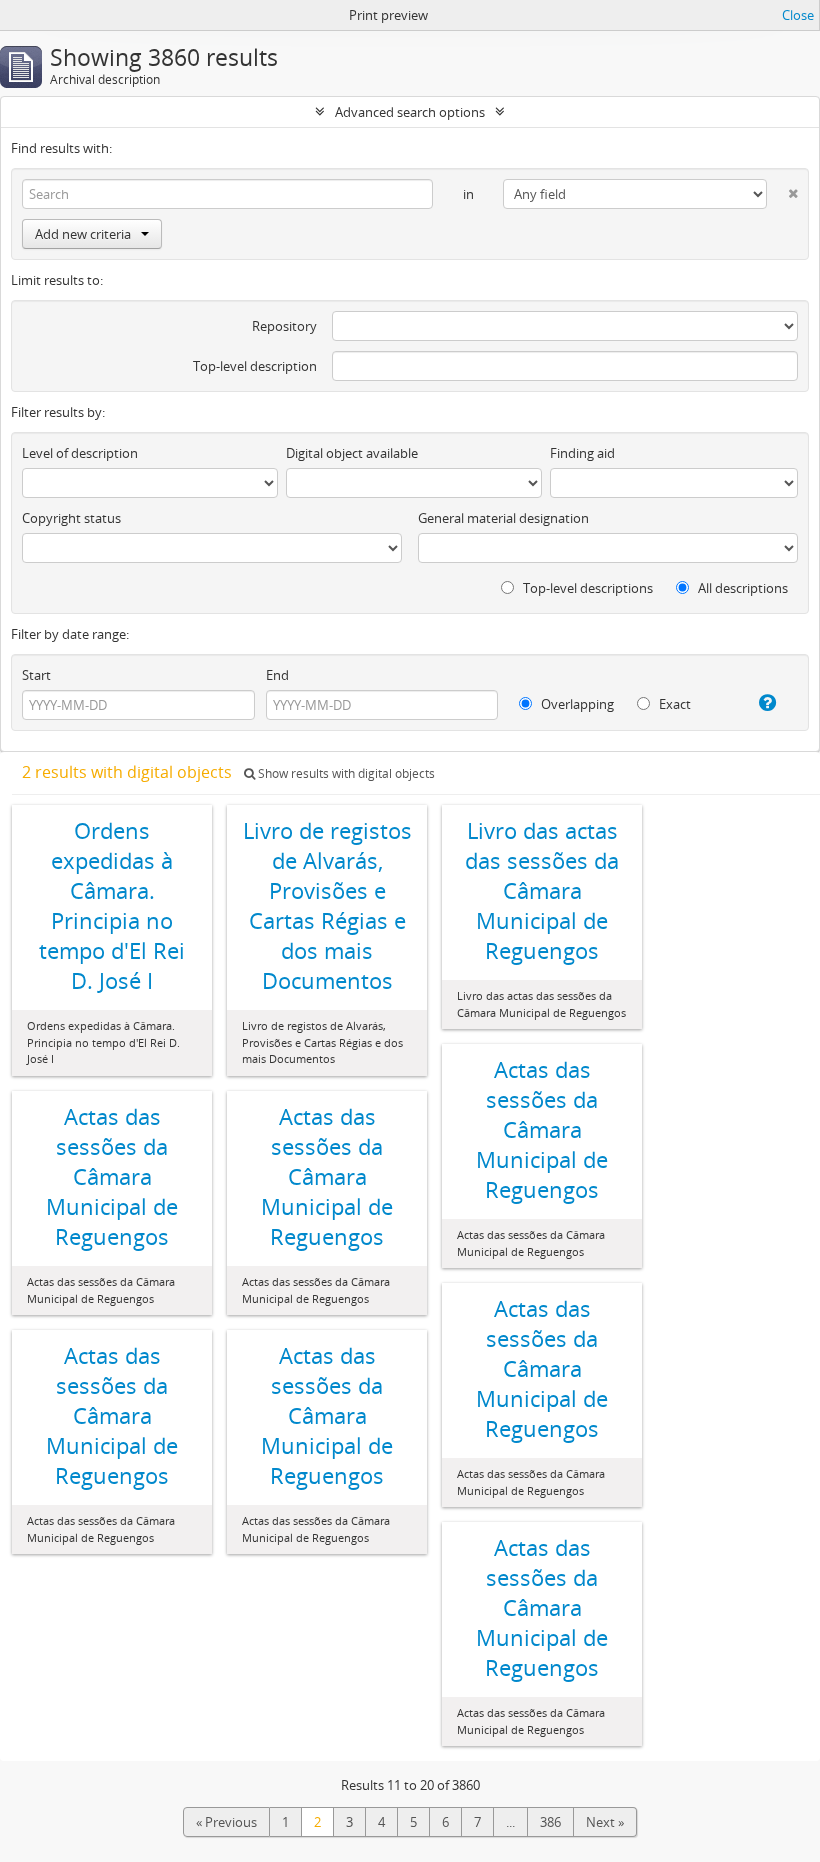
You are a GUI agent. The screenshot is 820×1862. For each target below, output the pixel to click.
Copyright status (71, 518)
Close (798, 15)
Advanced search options (410, 112)
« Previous (226, 1822)
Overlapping (576, 704)
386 (550, 1822)
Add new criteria (83, 234)
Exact (673, 704)
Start (36, 675)
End (277, 675)
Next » (605, 1822)
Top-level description (255, 366)
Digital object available (352, 453)
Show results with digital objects (345, 773)
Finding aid (582, 453)
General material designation (503, 518)
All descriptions (741, 588)
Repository (284, 326)
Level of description (80, 453)
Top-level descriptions (586, 588)
